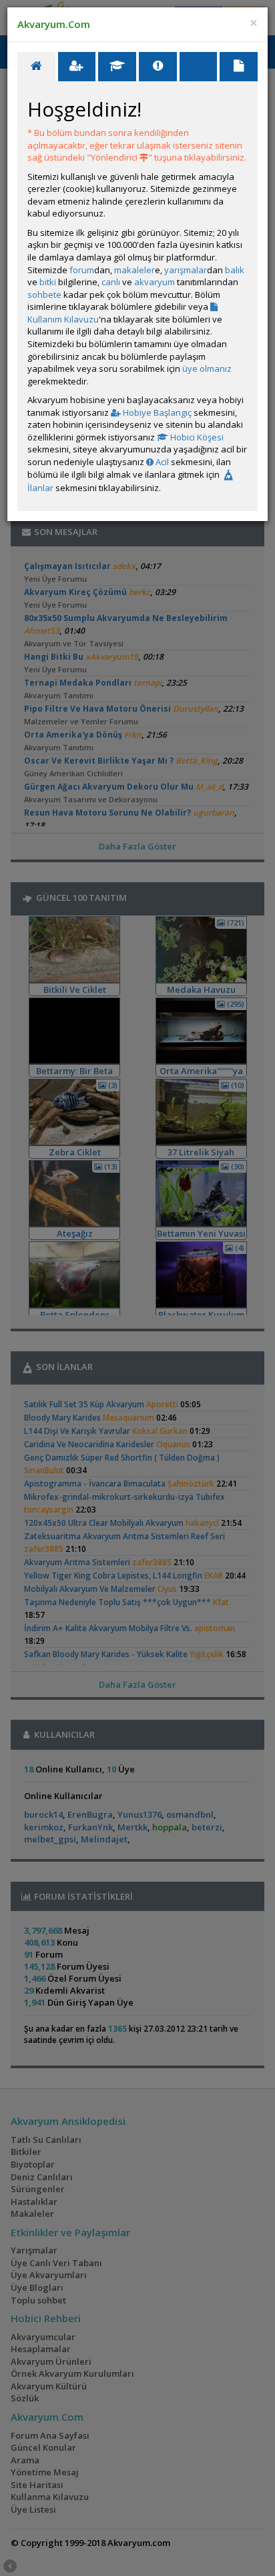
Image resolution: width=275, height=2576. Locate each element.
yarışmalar (186, 270)
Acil (161, 462)
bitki (48, 282)
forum (82, 270)
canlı (111, 282)
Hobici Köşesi (196, 437)
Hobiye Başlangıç (156, 412)
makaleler (134, 270)
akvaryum (155, 282)
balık (235, 270)
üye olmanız (207, 368)
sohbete (44, 295)
